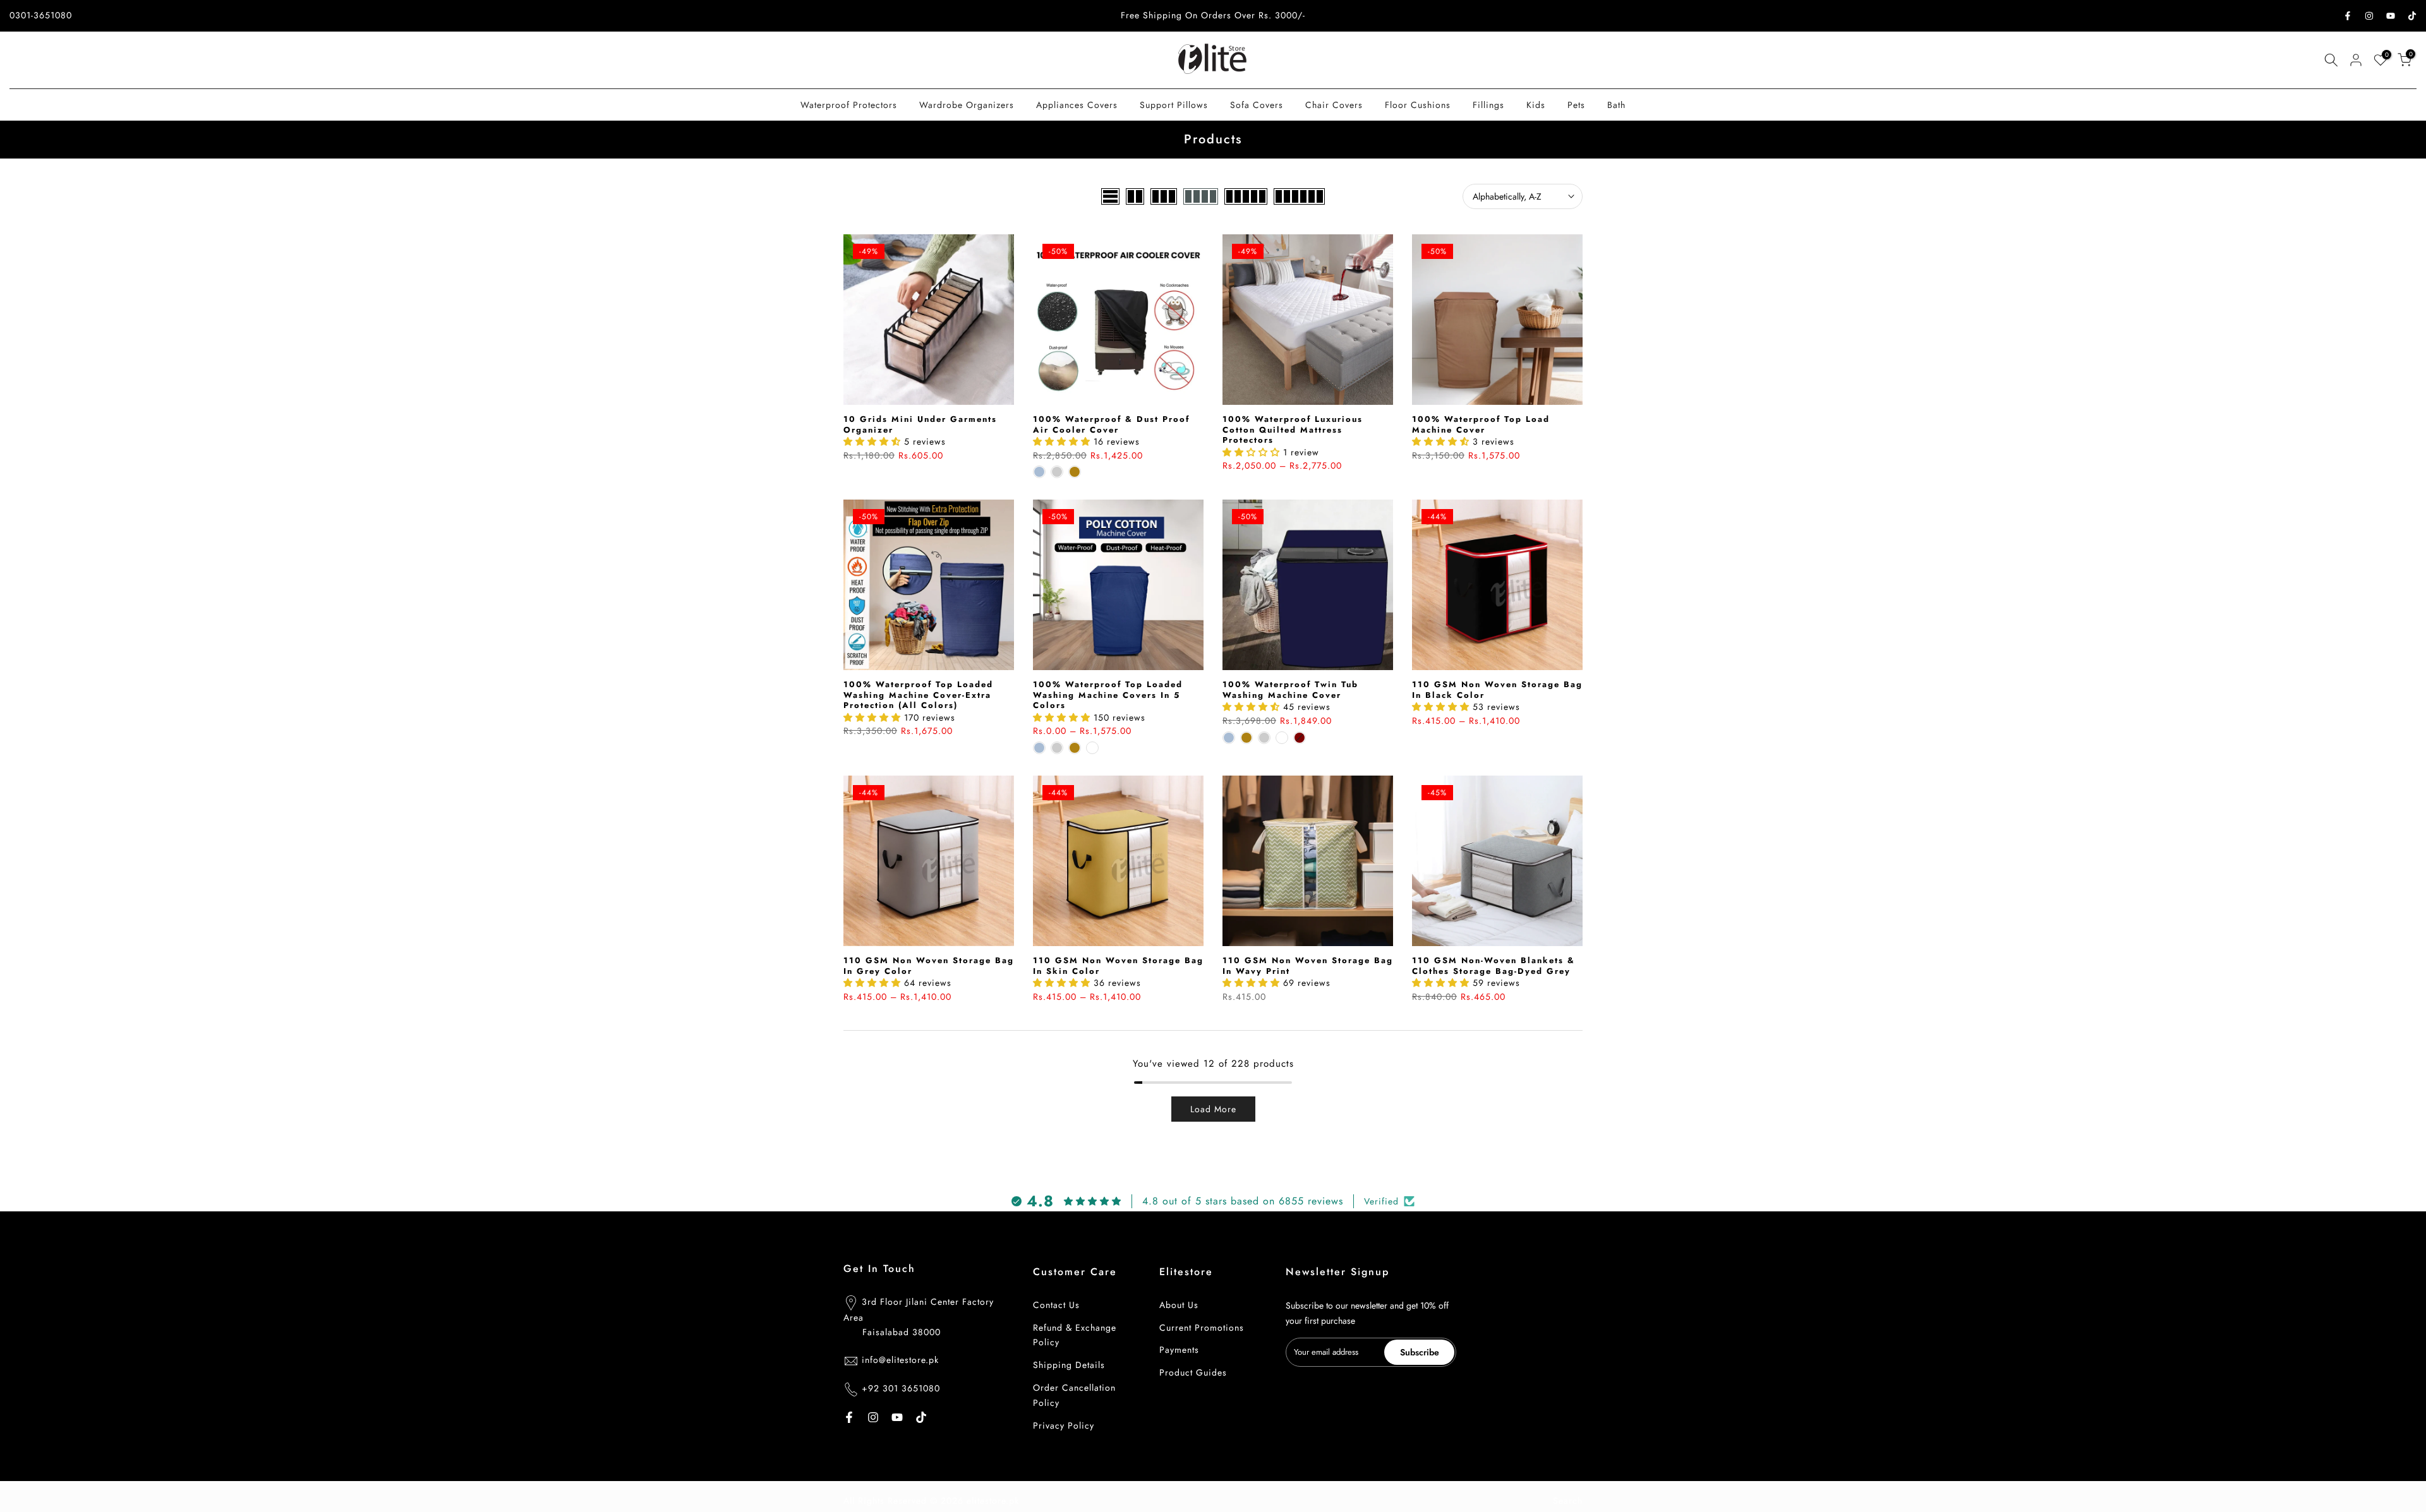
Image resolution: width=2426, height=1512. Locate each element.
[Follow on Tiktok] (2412, 16)
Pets (1576, 105)
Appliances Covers (1077, 105)
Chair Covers (1334, 105)
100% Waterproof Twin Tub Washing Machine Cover (1290, 690)
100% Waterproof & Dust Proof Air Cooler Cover (1111, 424)
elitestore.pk (993, 1501)
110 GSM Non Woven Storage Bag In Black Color (1497, 690)
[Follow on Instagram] (2369, 16)
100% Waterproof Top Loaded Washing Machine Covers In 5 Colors (1108, 695)
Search (1568, 1501)
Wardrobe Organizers (967, 105)
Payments (1179, 1350)
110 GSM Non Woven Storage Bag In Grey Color (929, 966)
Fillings (1488, 105)
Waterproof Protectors (849, 105)
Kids (1536, 105)
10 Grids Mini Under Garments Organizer (920, 424)
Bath (1616, 105)
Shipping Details (1069, 1365)
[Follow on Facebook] (2348, 16)
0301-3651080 (41, 15)
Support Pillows (1174, 105)
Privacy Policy (1064, 1425)
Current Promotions (1202, 1328)
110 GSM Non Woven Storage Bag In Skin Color (1118, 966)
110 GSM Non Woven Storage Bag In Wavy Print (1308, 966)
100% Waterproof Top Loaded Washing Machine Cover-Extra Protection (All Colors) (918, 695)
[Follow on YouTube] (2391, 16)
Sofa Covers (1257, 105)
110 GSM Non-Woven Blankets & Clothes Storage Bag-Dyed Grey (1494, 966)
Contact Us (1056, 1305)
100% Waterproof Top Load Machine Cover (1481, 424)
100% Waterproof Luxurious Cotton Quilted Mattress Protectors (1293, 429)
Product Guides (1193, 1373)
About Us (1179, 1305)
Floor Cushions (1418, 105)
